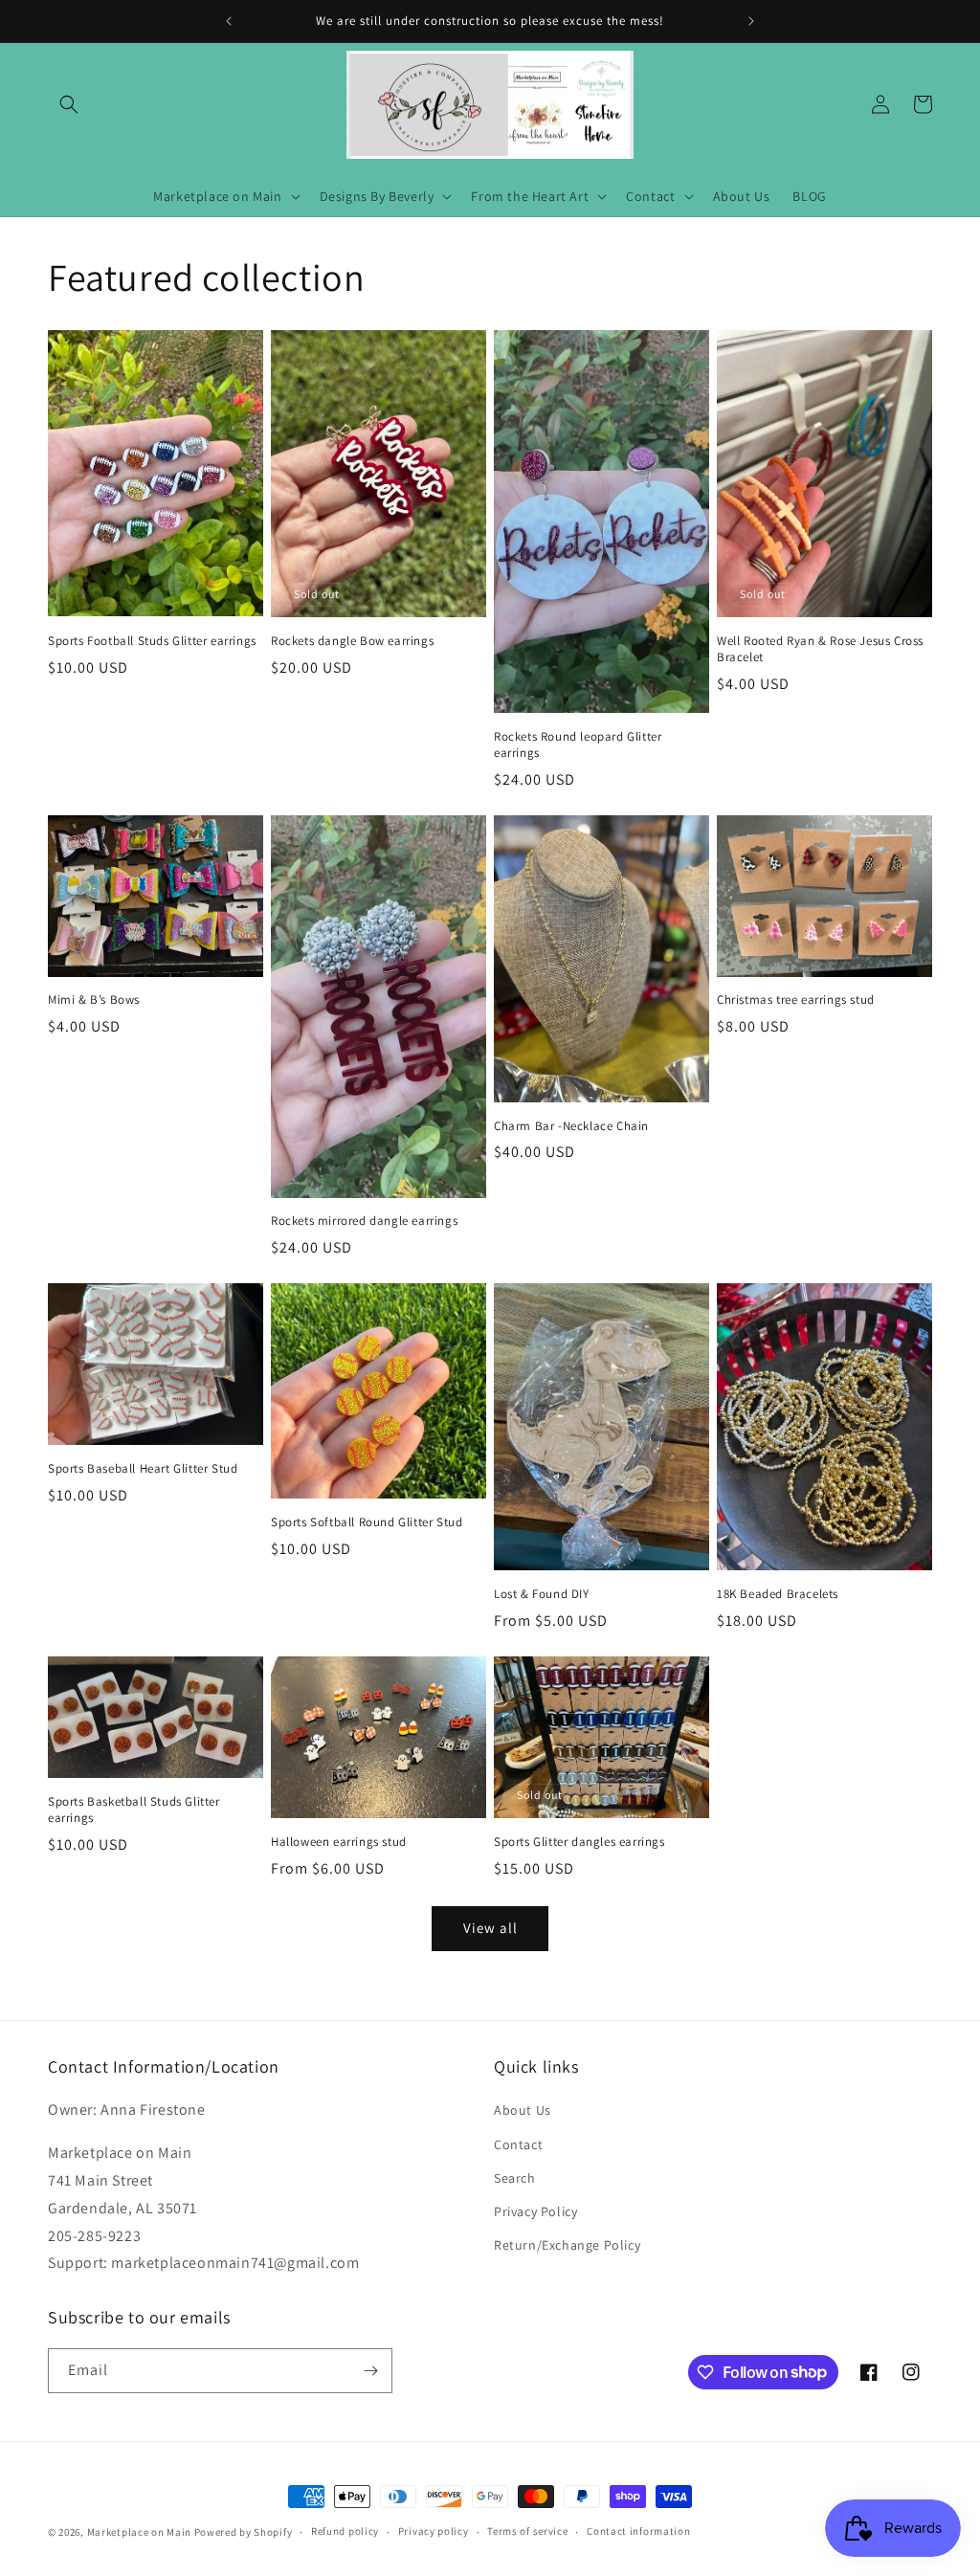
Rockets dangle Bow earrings (352, 641)
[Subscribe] (370, 2371)
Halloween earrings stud (339, 1842)
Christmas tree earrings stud (796, 1000)
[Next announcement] (751, 21)
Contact (518, 2144)
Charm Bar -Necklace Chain (571, 1126)
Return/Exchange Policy (567, 2245)
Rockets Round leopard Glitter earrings (578, 745)
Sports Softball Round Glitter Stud (367, 1522)
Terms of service (527, 2531)
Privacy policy (434, 2531)
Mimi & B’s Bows (94, 1000)
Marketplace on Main (139, 2532)
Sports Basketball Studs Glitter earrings (134, 1810)
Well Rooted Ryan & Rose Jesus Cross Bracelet (820, 649)
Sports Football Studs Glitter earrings (152, 641)
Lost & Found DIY (542, 1594)
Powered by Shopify (244, 2532)
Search (515, 2178)
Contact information (638, 2531)
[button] (69, 104)
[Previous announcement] (229, 21)
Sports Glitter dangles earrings (579, 1842)
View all (490, 1928)
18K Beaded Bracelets (778, 1594)
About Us (523, 2110)
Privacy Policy (535, 2211)
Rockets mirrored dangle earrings (364, 1221)
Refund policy (345, 2531)
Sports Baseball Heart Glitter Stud (143, 1469)
